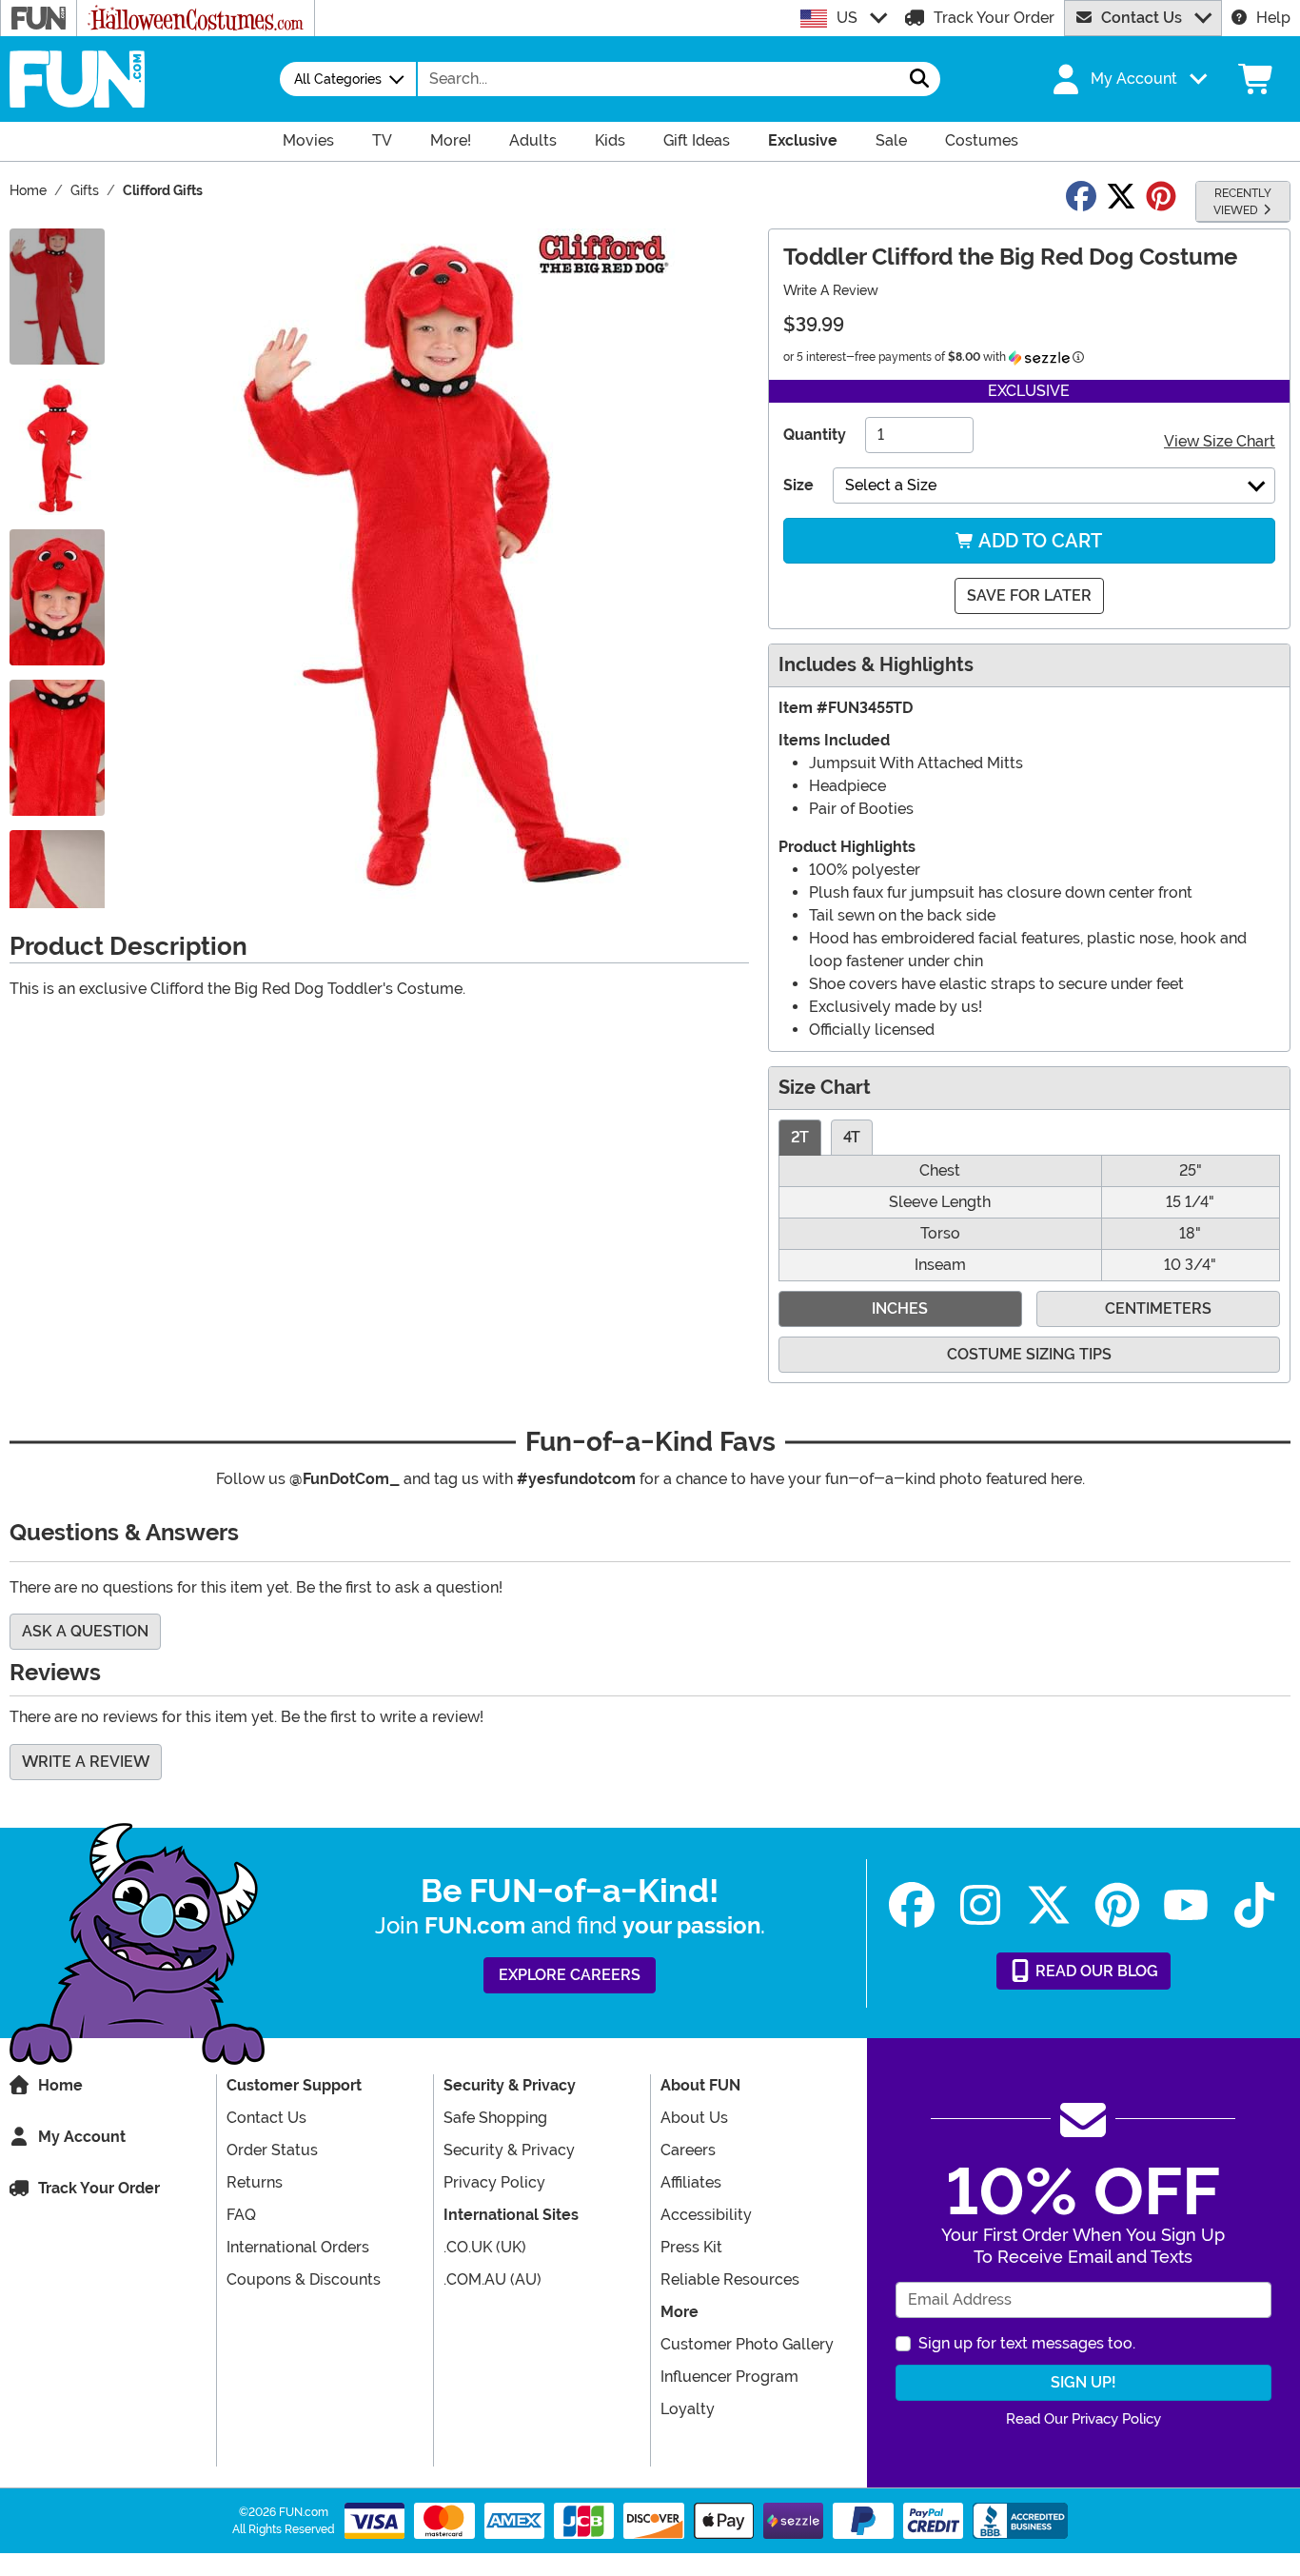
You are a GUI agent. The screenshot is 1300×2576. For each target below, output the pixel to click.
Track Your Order (994, 18)
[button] (1128, 79)
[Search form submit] (919, 79)
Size (798, 485)
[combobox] (659, 79)
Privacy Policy (494, 2182)
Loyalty (688, 2409)
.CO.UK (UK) (485, 2247)
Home (60, 2085)
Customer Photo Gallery (747, 2344)
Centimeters (1158, 1308)
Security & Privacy (509, 2150)
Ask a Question (85, 1631)
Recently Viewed (1242, 202)
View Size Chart (1220, 441)
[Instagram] (980, 1905)
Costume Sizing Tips (1029, 1354)
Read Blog (1095, 1971)
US (847, 18)
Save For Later (1029, 595)
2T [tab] (800, 1137)
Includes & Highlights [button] (876, 665)
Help (1273, 18)
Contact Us (1142, 18)
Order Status (272, 2150)
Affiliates (691, 2182)
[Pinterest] (1117, 1905)
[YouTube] (1186, 1905)
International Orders (298, 2247)
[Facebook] (912, 1905)
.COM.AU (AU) (492, 2279)
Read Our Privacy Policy (1083, 2419)
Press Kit (691, 2247)
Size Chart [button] (825, 1088)
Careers (688, 2150)
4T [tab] (852, 1137)
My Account (82, 2137)
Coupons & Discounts (304, 2279)
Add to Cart (1038, 541)
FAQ (241, 2215)
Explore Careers (570, 1975)
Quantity (815, 435)
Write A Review (831, 290)
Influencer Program (729, 2377)
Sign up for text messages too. (1027, 2343)
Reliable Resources (730, 2279)
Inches (900, 1308)
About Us (694, 2118)
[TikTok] (1254, 1905)
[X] (1049, 1905)
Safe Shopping (495, 2118)
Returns (255, 2182)
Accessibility (706, 2215)
